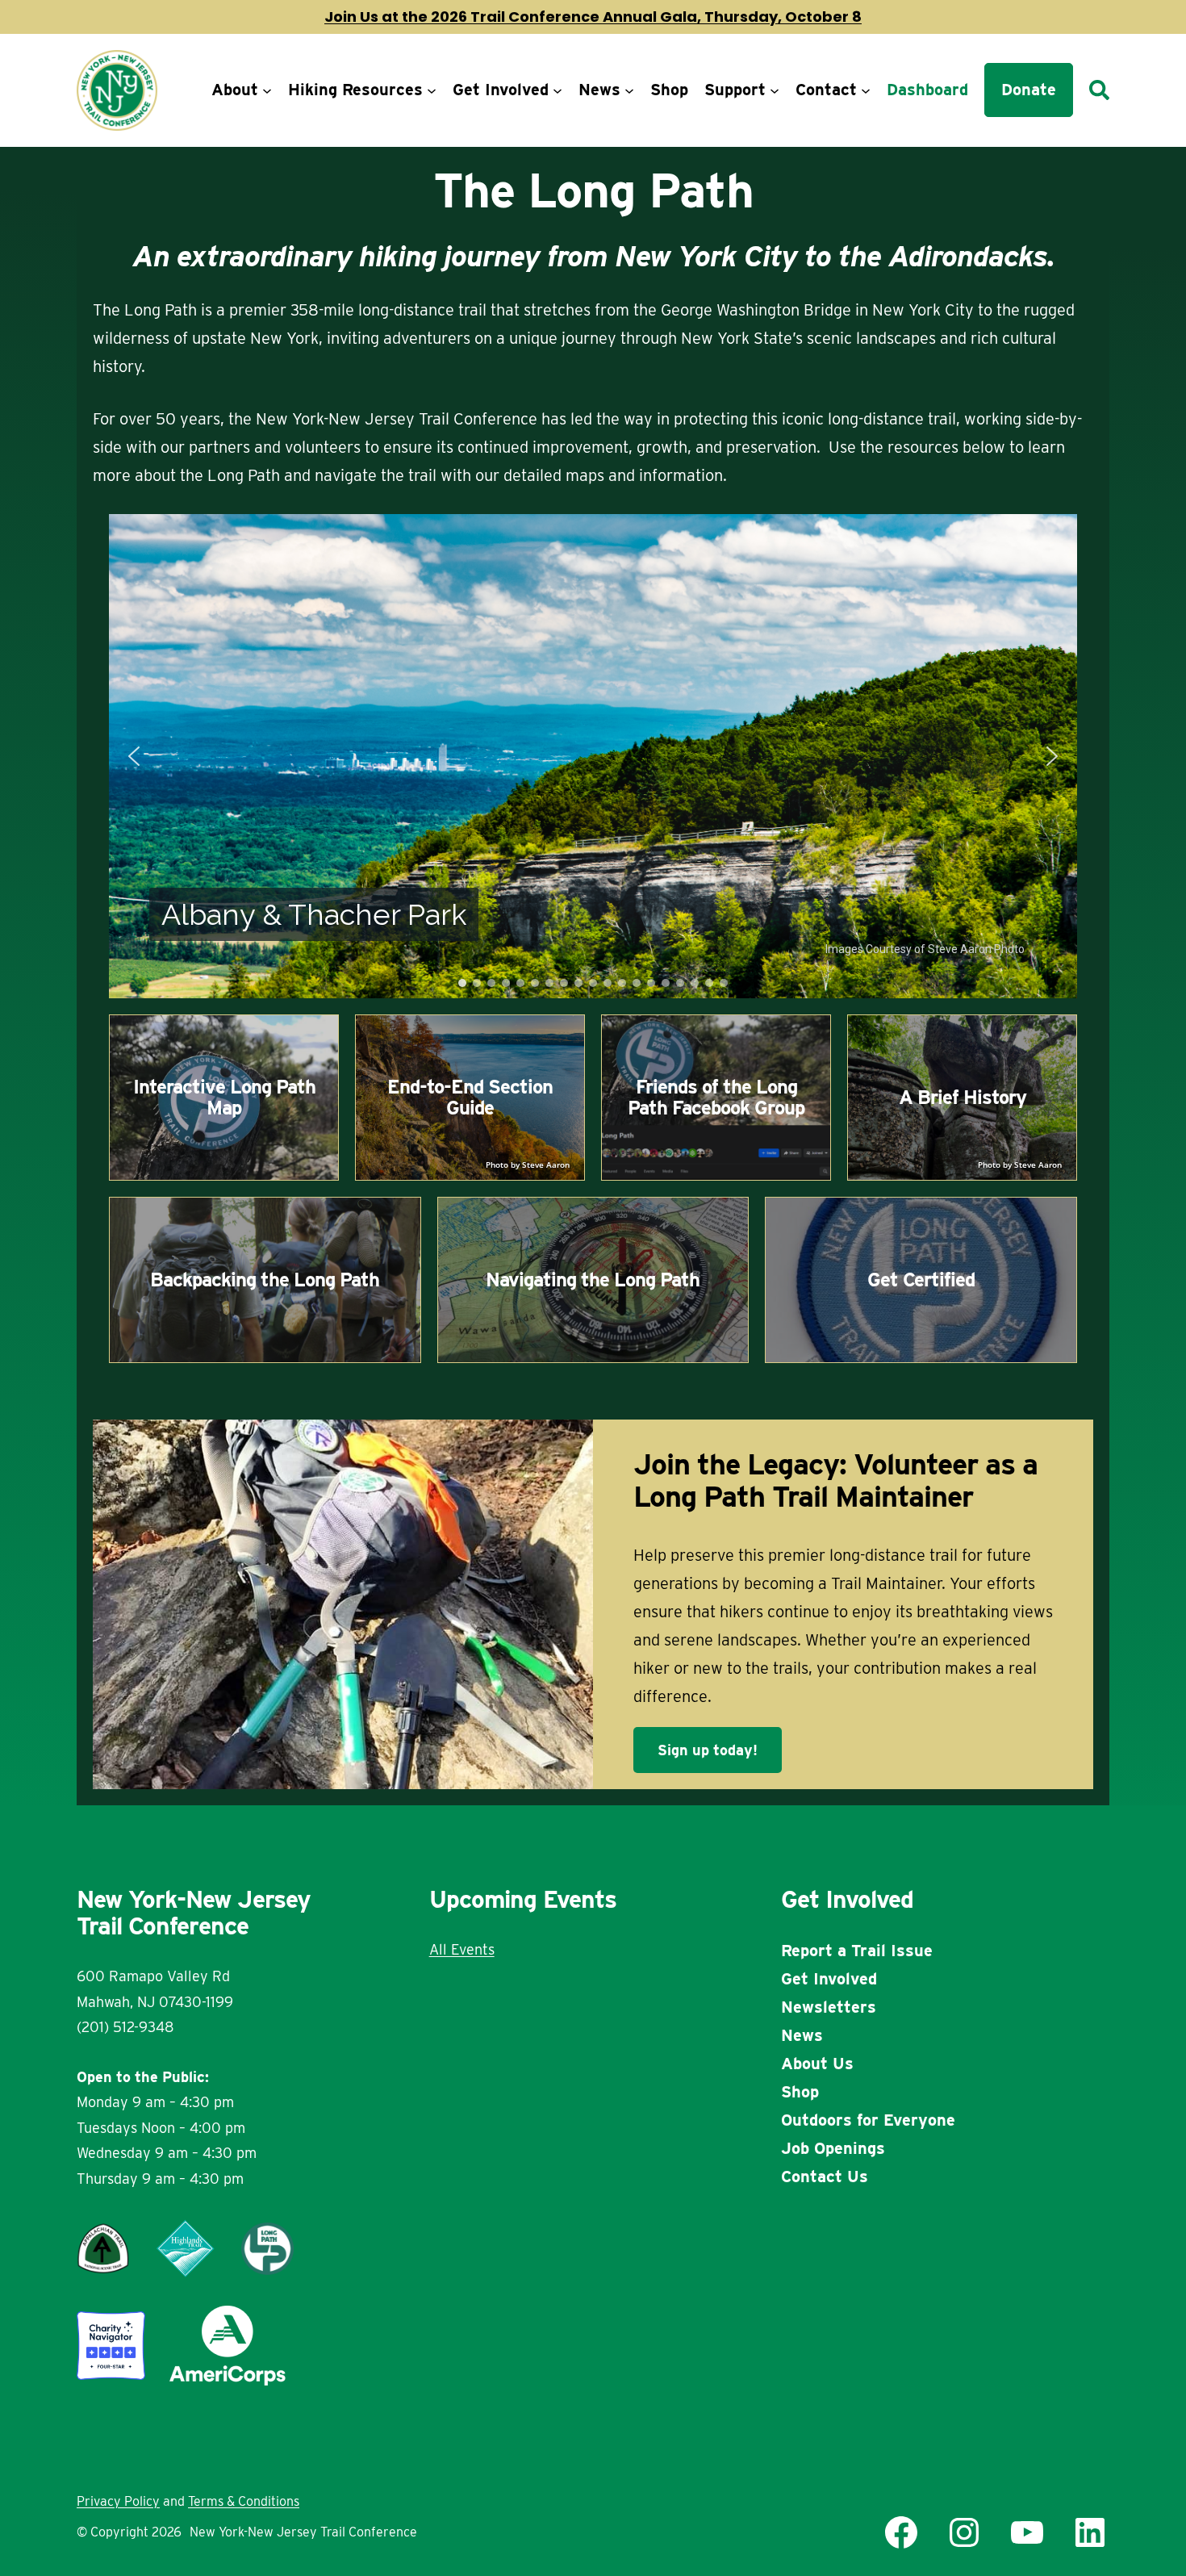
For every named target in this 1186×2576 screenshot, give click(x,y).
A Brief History (963, 1097)
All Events (462, 1949)
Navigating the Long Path (593, 1280)
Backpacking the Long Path (265, 1280)
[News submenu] (629, 90)
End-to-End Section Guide (470, 1097)
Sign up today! (708, 1750)
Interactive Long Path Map (224, 1097)
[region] (593, 756)
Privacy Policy (118, 2501)
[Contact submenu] (866, 90)
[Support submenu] (775, 90)
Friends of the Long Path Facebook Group (716, 1097)
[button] (134, 756)
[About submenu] (267, 90)
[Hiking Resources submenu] (432, 90)
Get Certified (921, 1280)
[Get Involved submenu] (558, 90)
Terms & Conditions (244, 2501)
